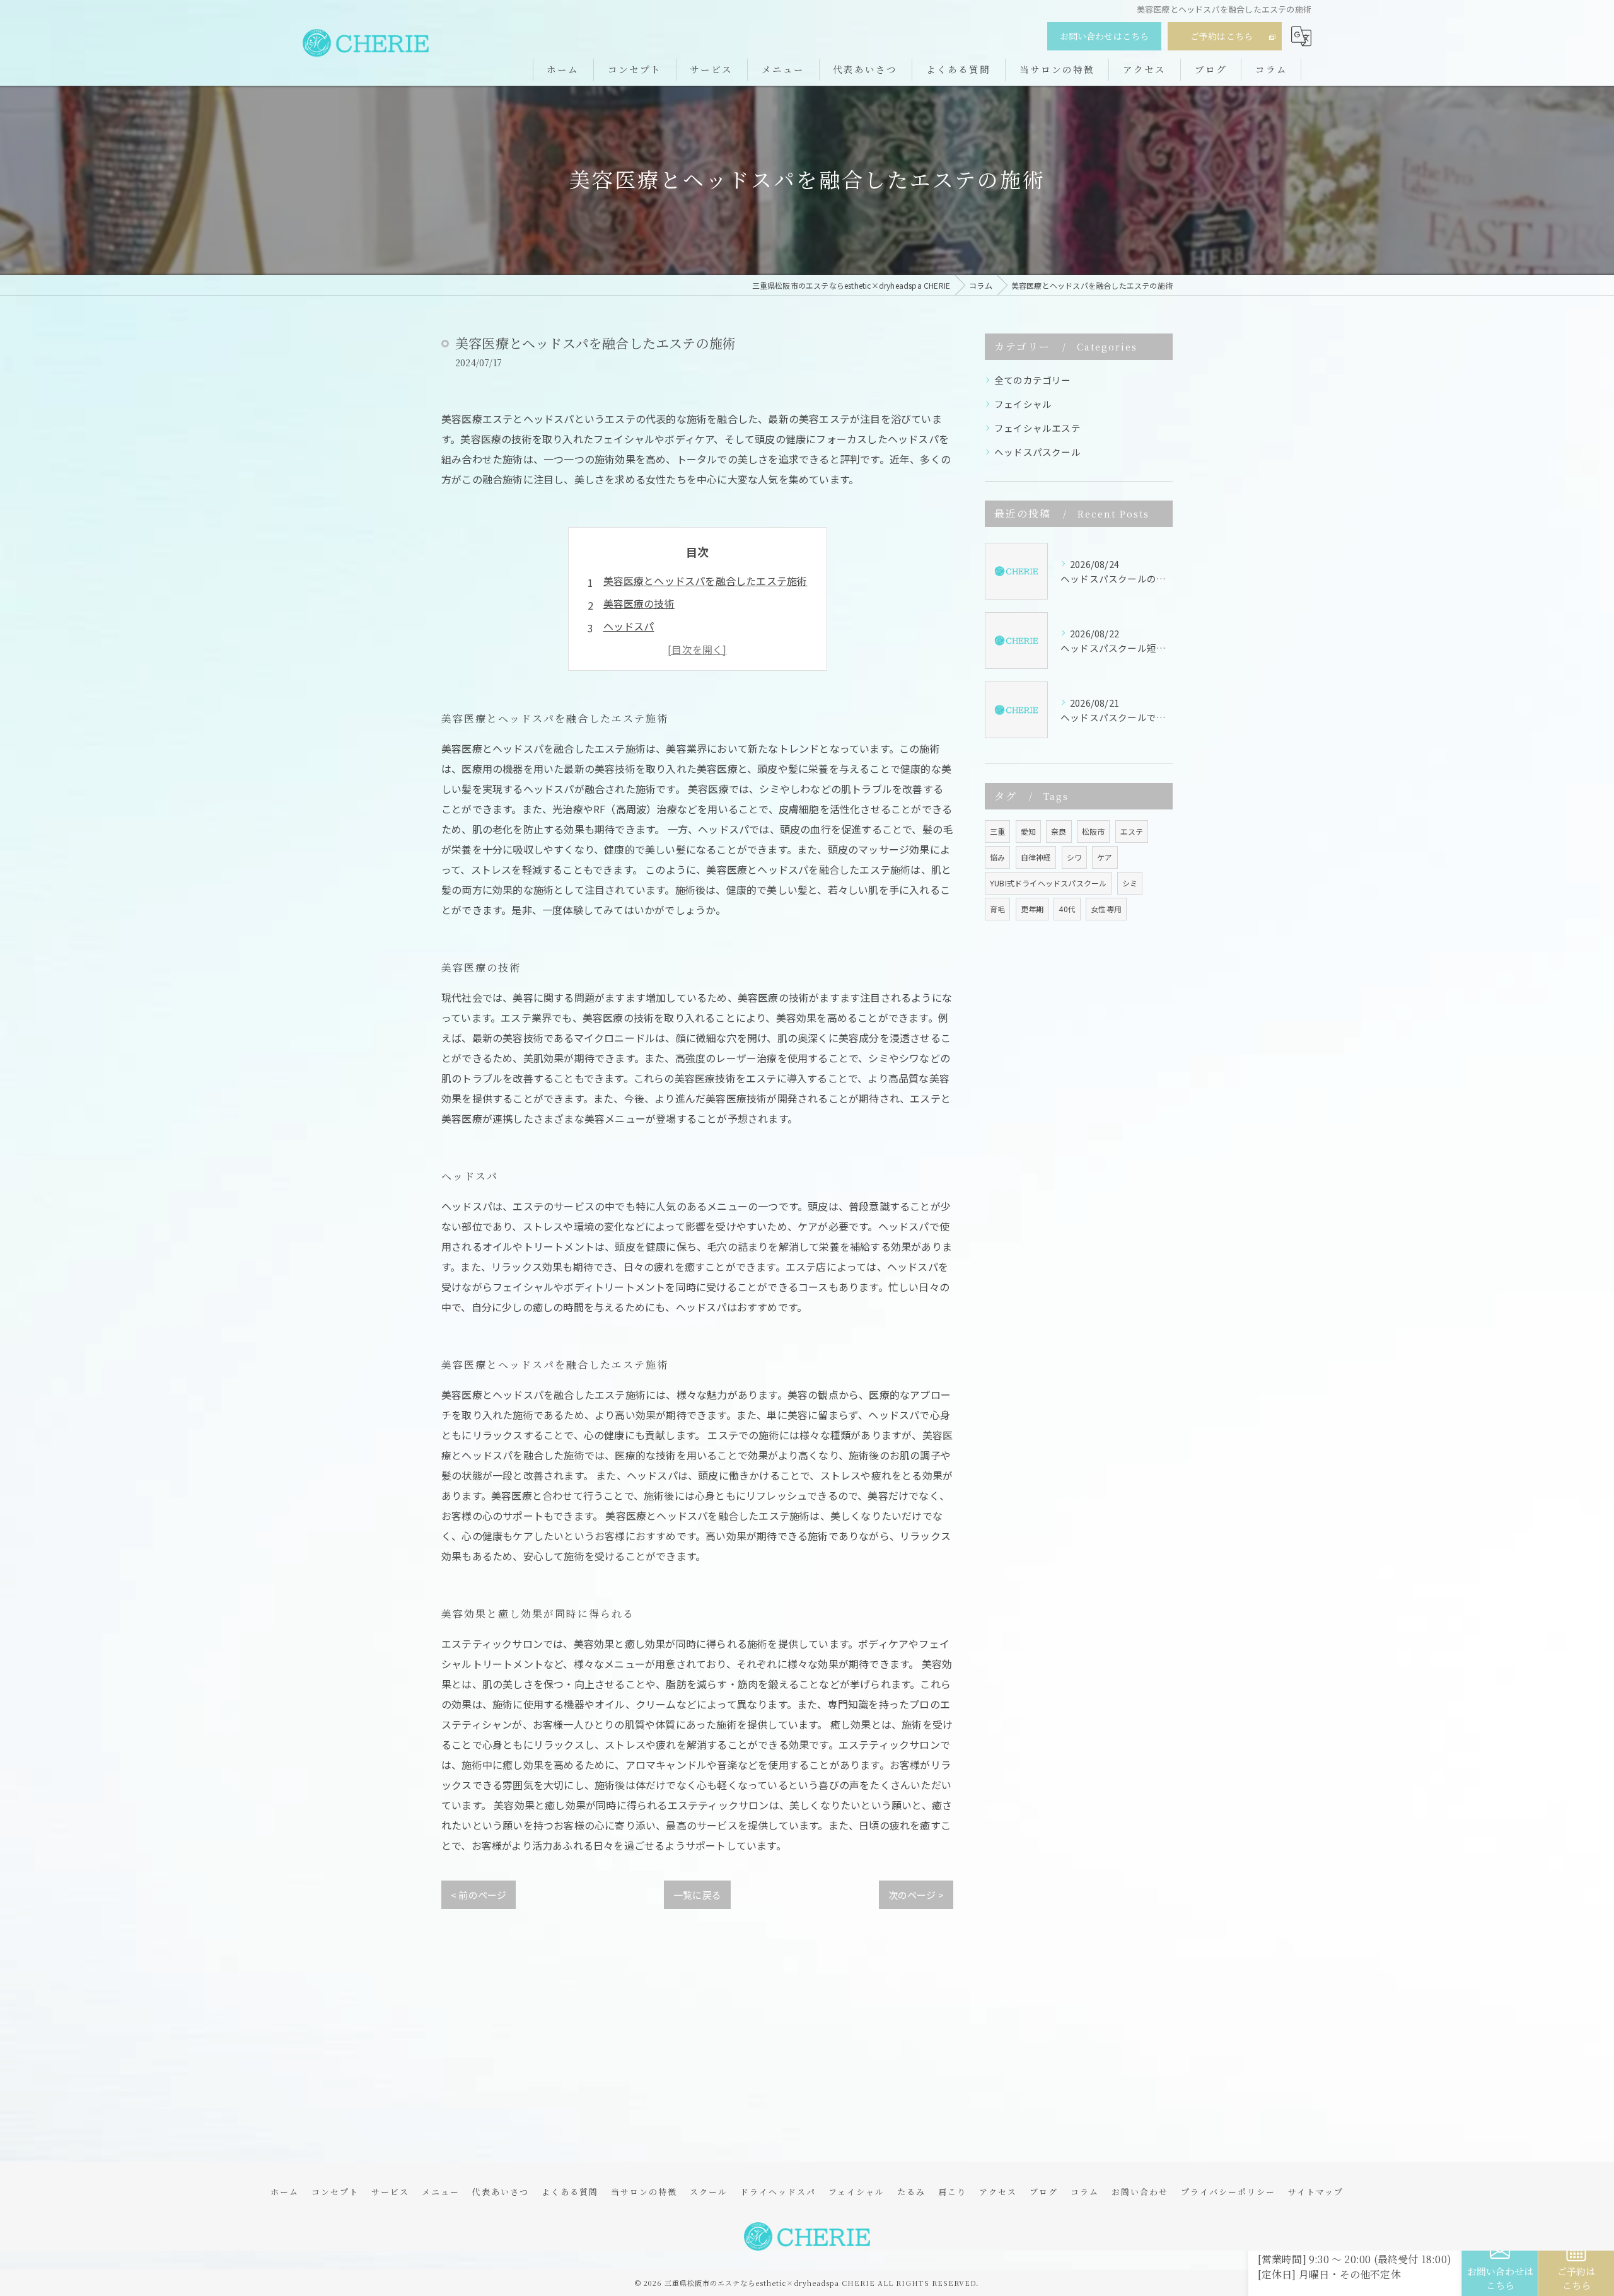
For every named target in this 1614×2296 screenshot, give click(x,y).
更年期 (1032, 909)
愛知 (1028, 831)
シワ (1074, 857)
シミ (1130, 883)
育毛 (997, 909)
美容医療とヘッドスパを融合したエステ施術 (705, 581)
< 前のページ (479, 1895)
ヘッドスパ (629, 626)
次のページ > (916, 1895)
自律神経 (1036, 857)
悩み (997, 857)
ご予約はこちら (1222, 36)
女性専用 (1106, 909)
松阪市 (1094, 831)
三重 (997, 831)
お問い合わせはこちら (1105, 36)
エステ (1132, 831)
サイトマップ (1316, 2192)
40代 (1067, 909)
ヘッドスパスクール (1037, 452)
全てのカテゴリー (1033, 380)
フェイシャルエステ (1037, 428)
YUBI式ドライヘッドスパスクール (1048, 883)
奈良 (1059, 831)
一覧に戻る (697, 1895)
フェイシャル (1023, 404)
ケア (1105, 857)
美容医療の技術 (639, 603)
